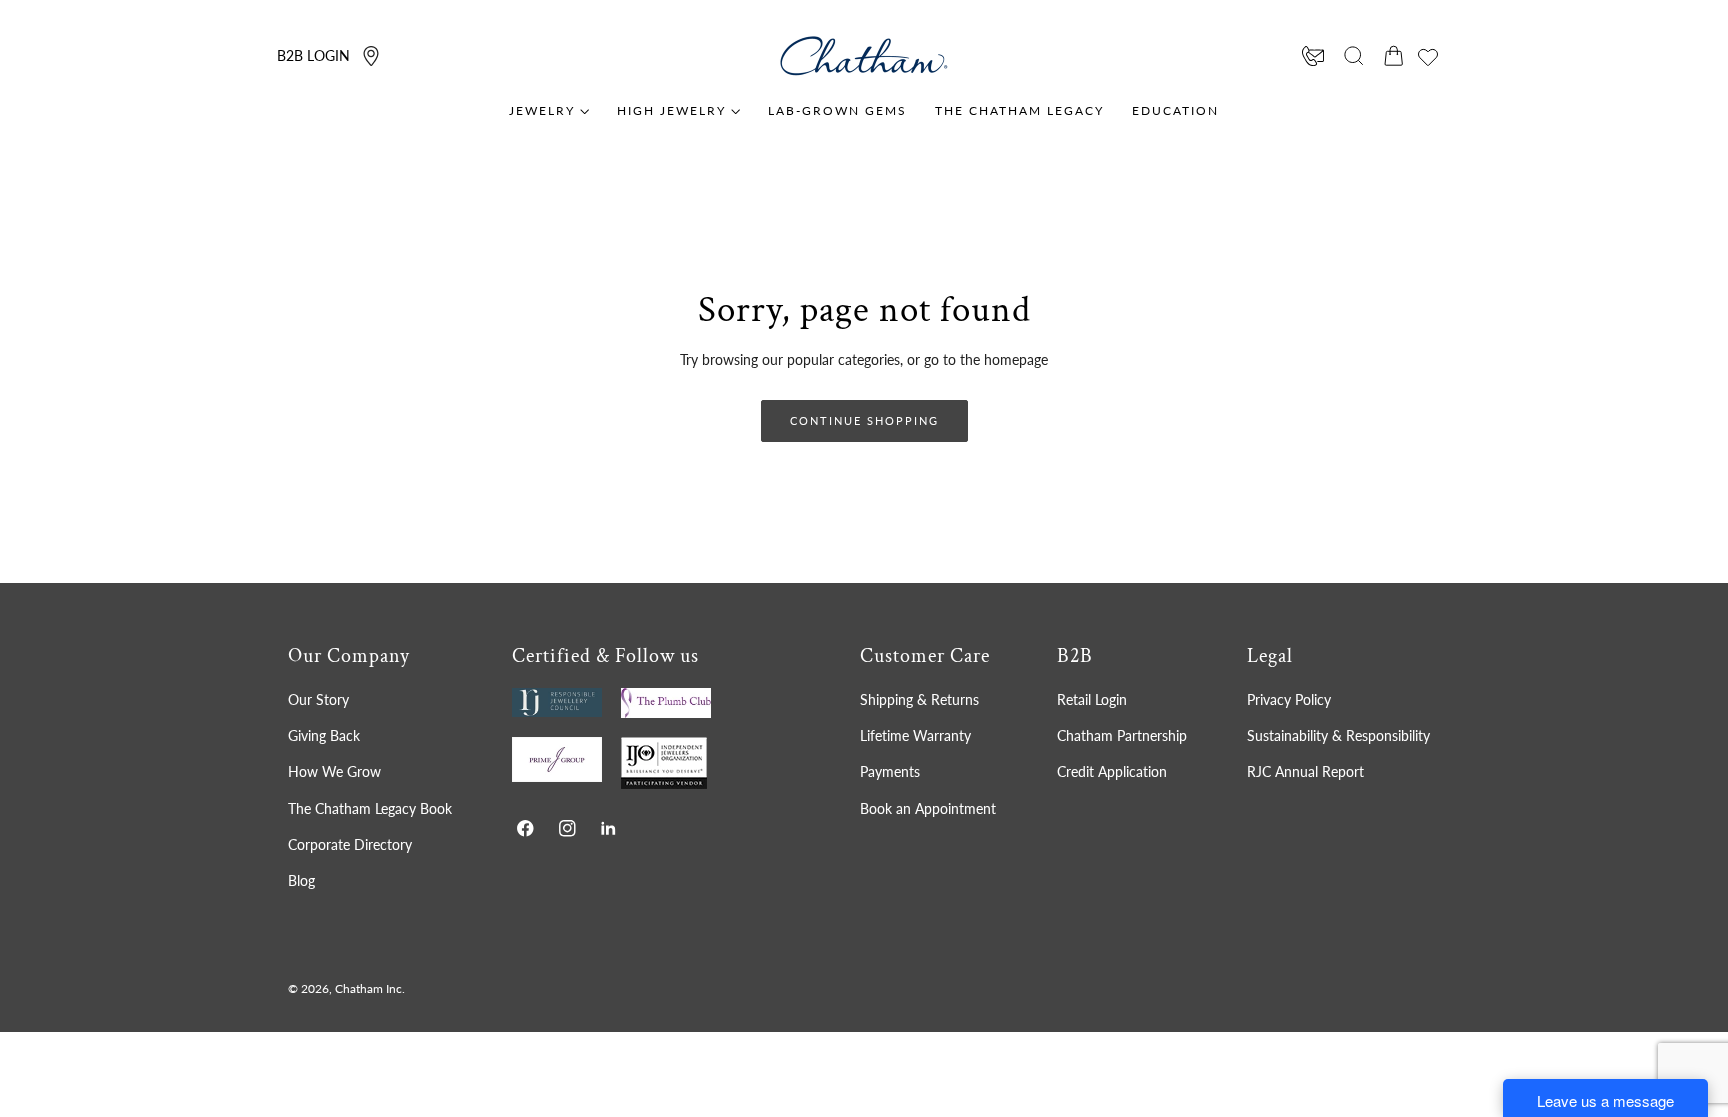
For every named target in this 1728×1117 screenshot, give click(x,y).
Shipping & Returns (919, 699)
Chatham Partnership (1122, 735)
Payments (890, 771)
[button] (1354, 56)
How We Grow (334, 771)
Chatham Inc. (370, 988)
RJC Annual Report (1305, 771)
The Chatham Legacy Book (370, 808)
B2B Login (313, 55)
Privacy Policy (1289, 699)
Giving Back (324, 735)
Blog (301, 880)
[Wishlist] (1428, 57)
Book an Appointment (928, 808)
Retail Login (1092, 699)
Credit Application (1112, 771)
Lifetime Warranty (915, 735)
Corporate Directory (350, 844)
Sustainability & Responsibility (1338, 735)
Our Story (318, 699)
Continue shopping (864, 420)
